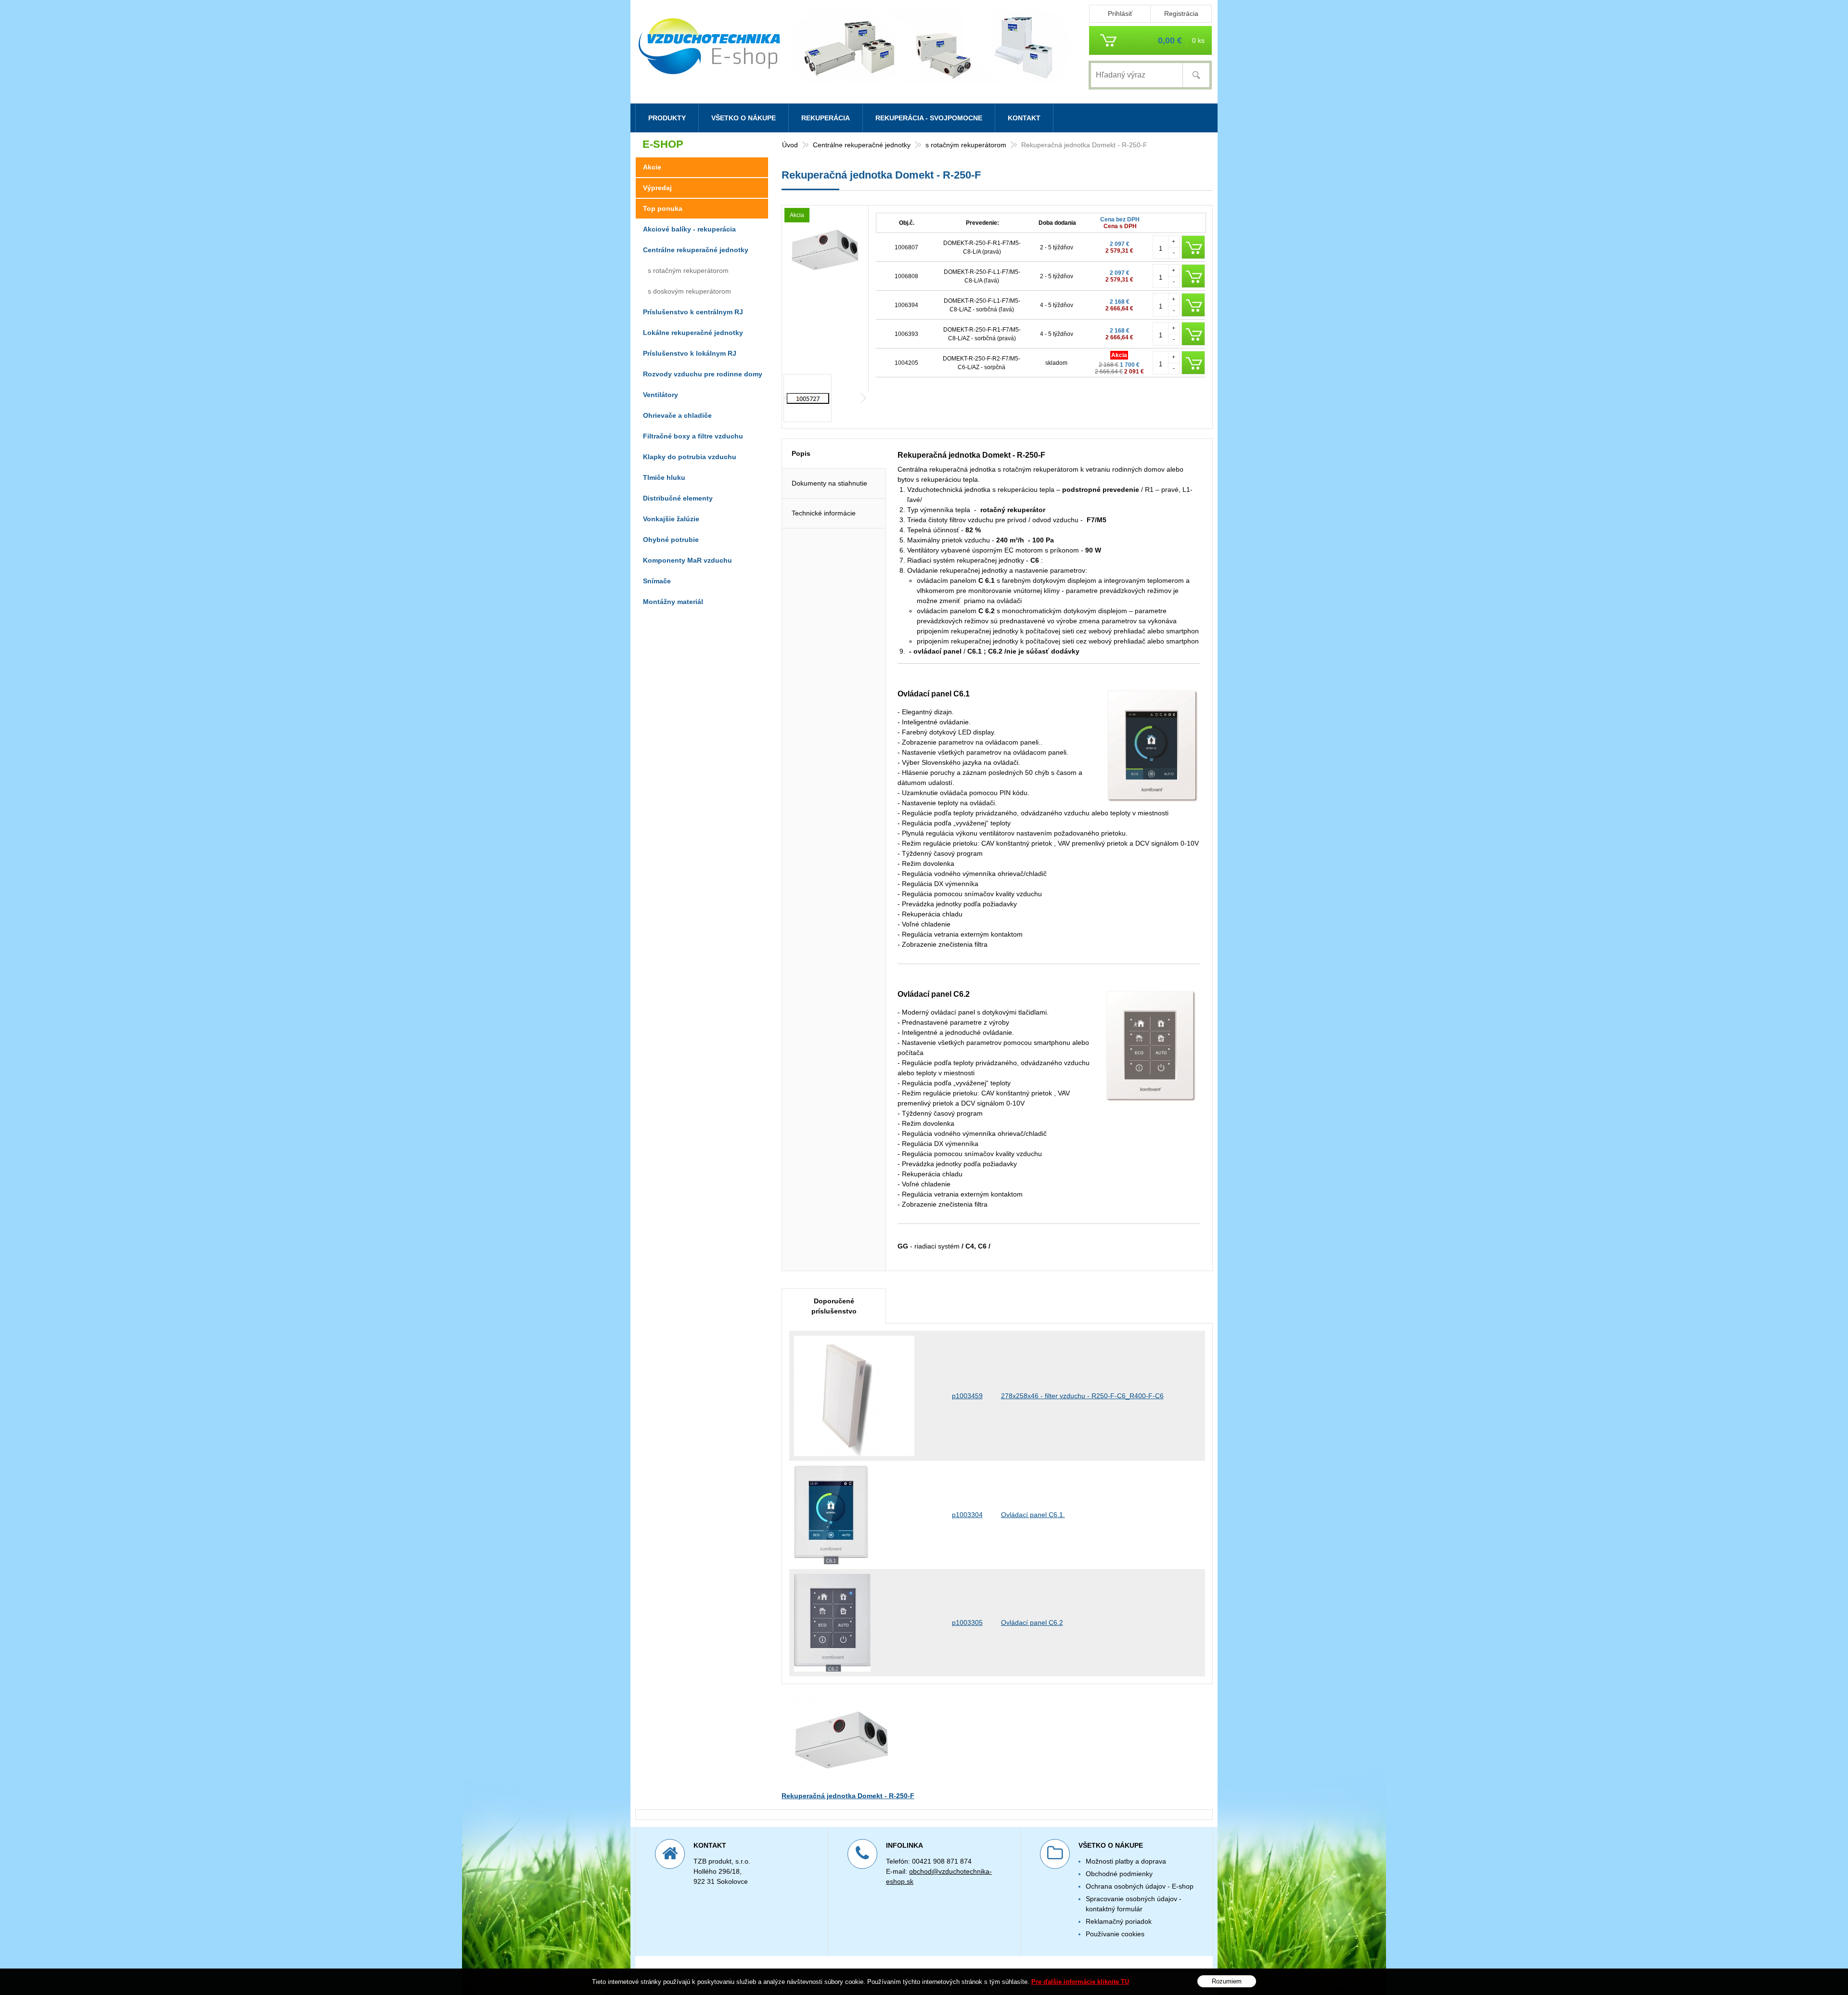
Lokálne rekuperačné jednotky (693, 333)
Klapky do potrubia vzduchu (690, 457)
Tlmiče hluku (664, 477)
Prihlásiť (1120, 13)
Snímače (657, 581)
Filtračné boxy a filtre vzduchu (693, 436)
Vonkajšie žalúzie (671, 519)
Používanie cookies (1115, 1934)
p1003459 (967, 1396)
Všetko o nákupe (744, 118)
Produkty (667, 118)
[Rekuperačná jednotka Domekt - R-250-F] (825, 282)
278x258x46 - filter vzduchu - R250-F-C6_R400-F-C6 (1082, 1396)
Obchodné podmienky (1119, 1874)
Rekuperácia (826, 118)
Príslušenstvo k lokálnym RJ (690, 353)
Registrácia (1181, 13)
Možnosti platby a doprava (1126, 1861)
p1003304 (967, 1515)
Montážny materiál (673, 602)
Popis (801, 453)
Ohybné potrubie (671, 540)
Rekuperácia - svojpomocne (929, 118)
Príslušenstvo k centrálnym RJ (693, 312)
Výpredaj (657, 188)
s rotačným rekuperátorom (966, 145)
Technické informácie (824, 513)
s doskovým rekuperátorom (689, 291)
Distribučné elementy (678, 498)
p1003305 (967, 1622)
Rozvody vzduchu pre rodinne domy (703, 374)
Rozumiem (1227, 1981)
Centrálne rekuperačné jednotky (862, 145)
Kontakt (1024, 118)
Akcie (652, 167)
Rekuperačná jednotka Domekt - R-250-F (848, 1796)
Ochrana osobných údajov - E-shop (1140, 1886)
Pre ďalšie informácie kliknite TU (1080, 1982)
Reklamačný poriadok (1119, 1921)
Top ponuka (663, 208)
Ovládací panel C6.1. (1033, 1515)
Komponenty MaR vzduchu (687, 560)
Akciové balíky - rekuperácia (689, 229)
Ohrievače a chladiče (677, 415)
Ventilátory (661, 395)
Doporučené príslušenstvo (834, 1306)
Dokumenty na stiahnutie (829, 483)
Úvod (790, 145)
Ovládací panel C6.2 (1032, 1622)
